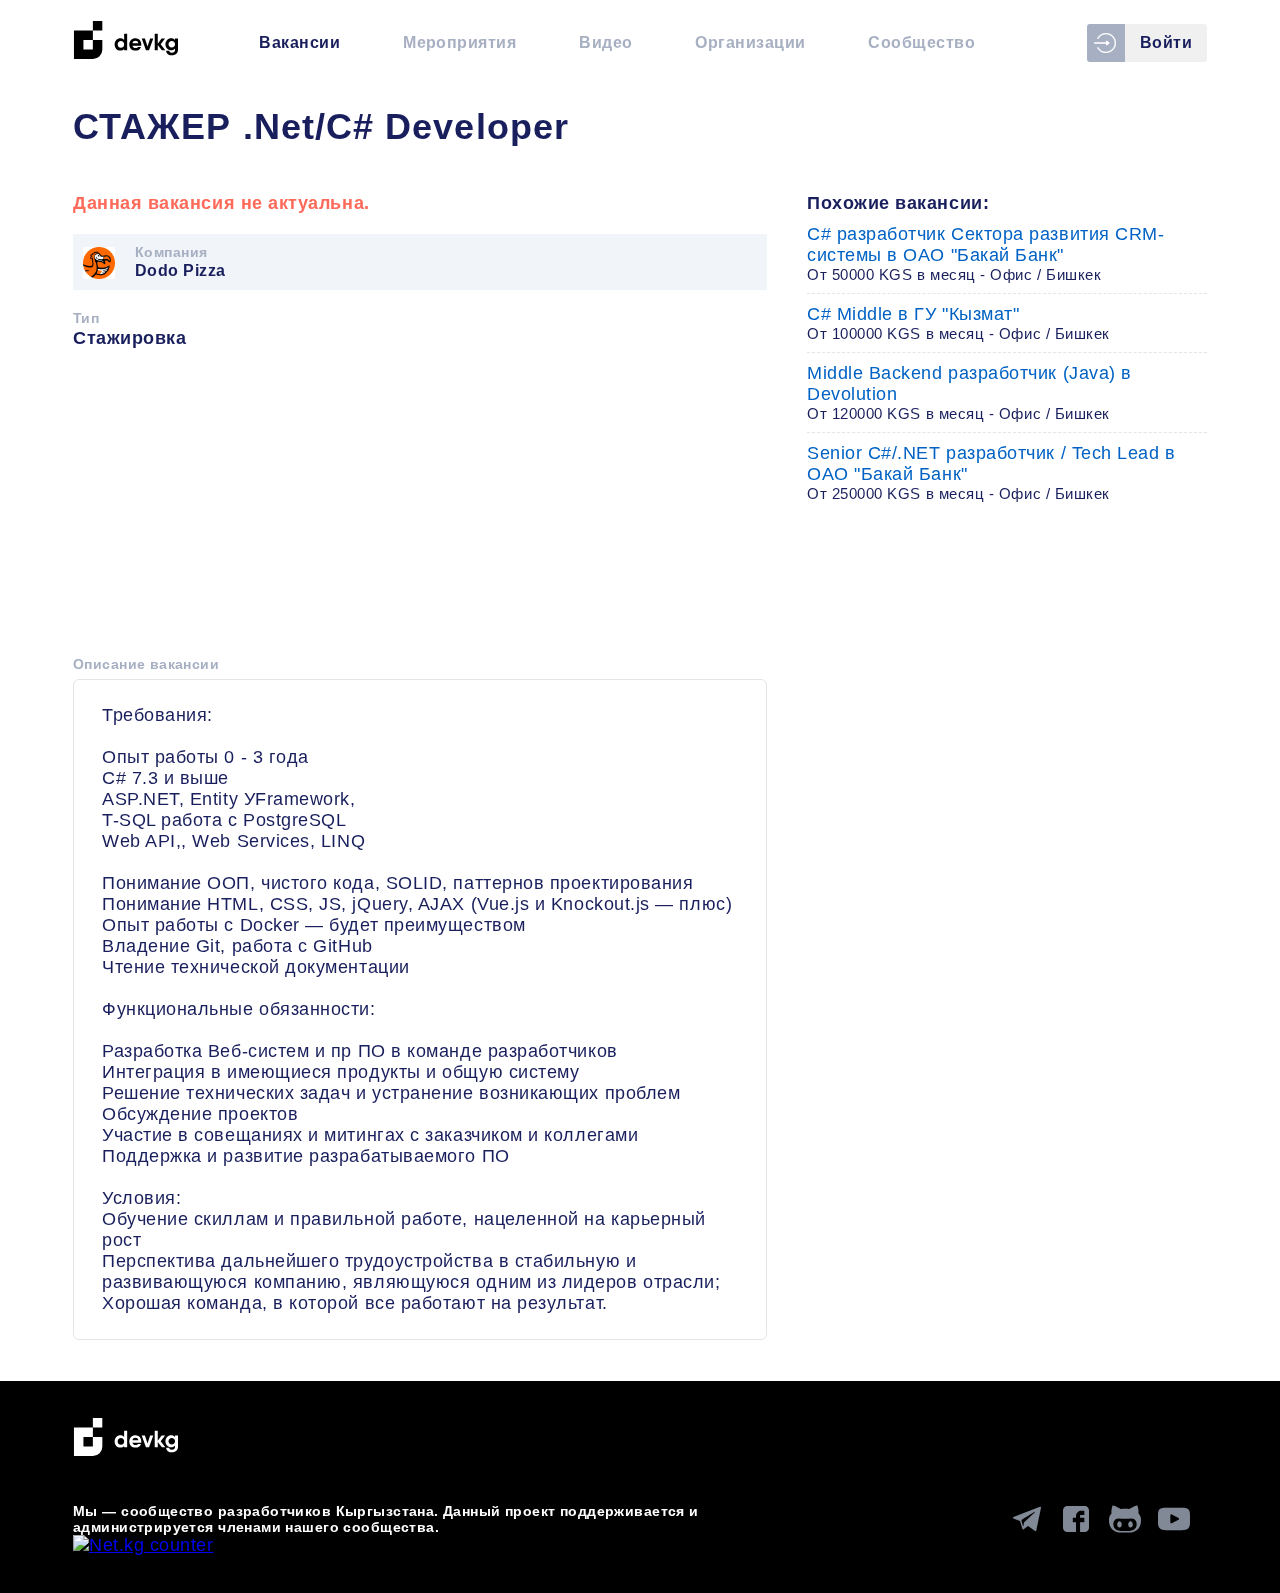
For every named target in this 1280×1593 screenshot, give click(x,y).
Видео (605, 42)
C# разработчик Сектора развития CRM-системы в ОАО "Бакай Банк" (985, 253)
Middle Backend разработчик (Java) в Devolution (969, 392)
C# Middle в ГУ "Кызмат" (958, 323)
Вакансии (299, 42)
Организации (750, 42)
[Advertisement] (420, 509)
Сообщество (921, 42)
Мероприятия (459, 42)
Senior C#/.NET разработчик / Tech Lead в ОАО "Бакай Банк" (991, 472)
